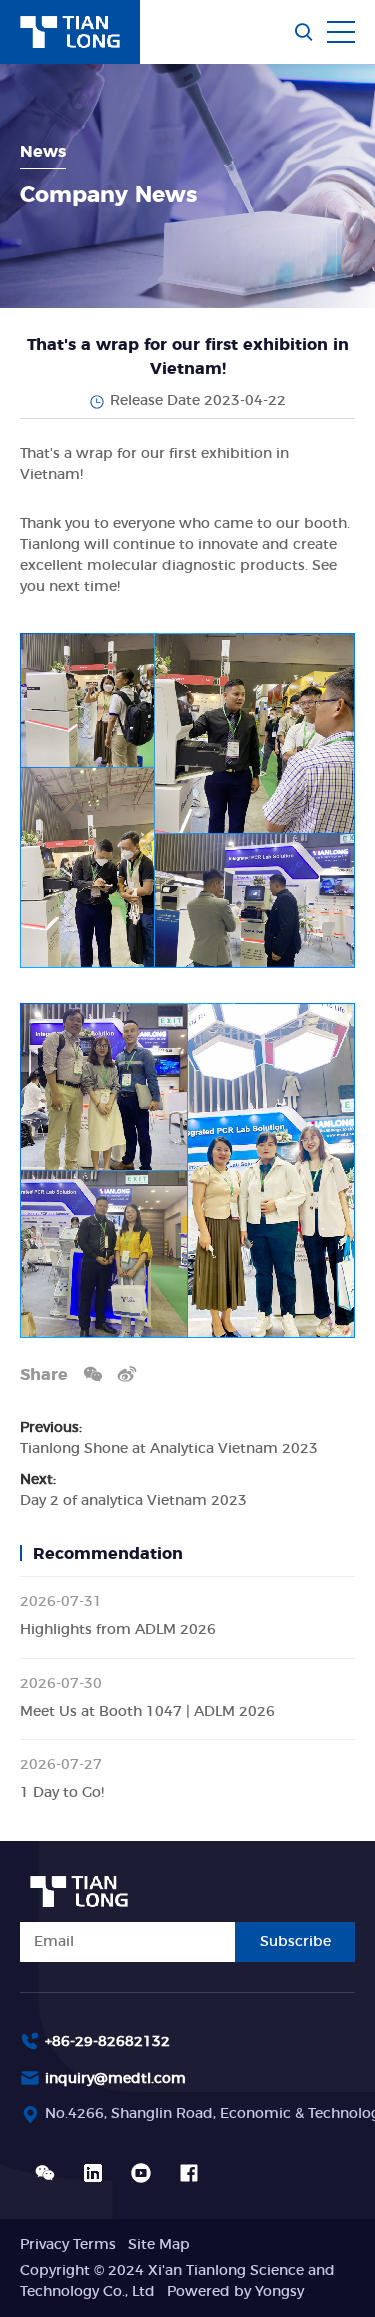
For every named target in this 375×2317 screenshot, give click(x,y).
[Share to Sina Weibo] (127, 1373)
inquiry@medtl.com (115, 2079)
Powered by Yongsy (235, 2292)
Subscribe (295, 1942)
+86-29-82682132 (107, 2042)
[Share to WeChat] (93, 1373)
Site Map (159, 2245)
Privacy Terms (68, 2245)
